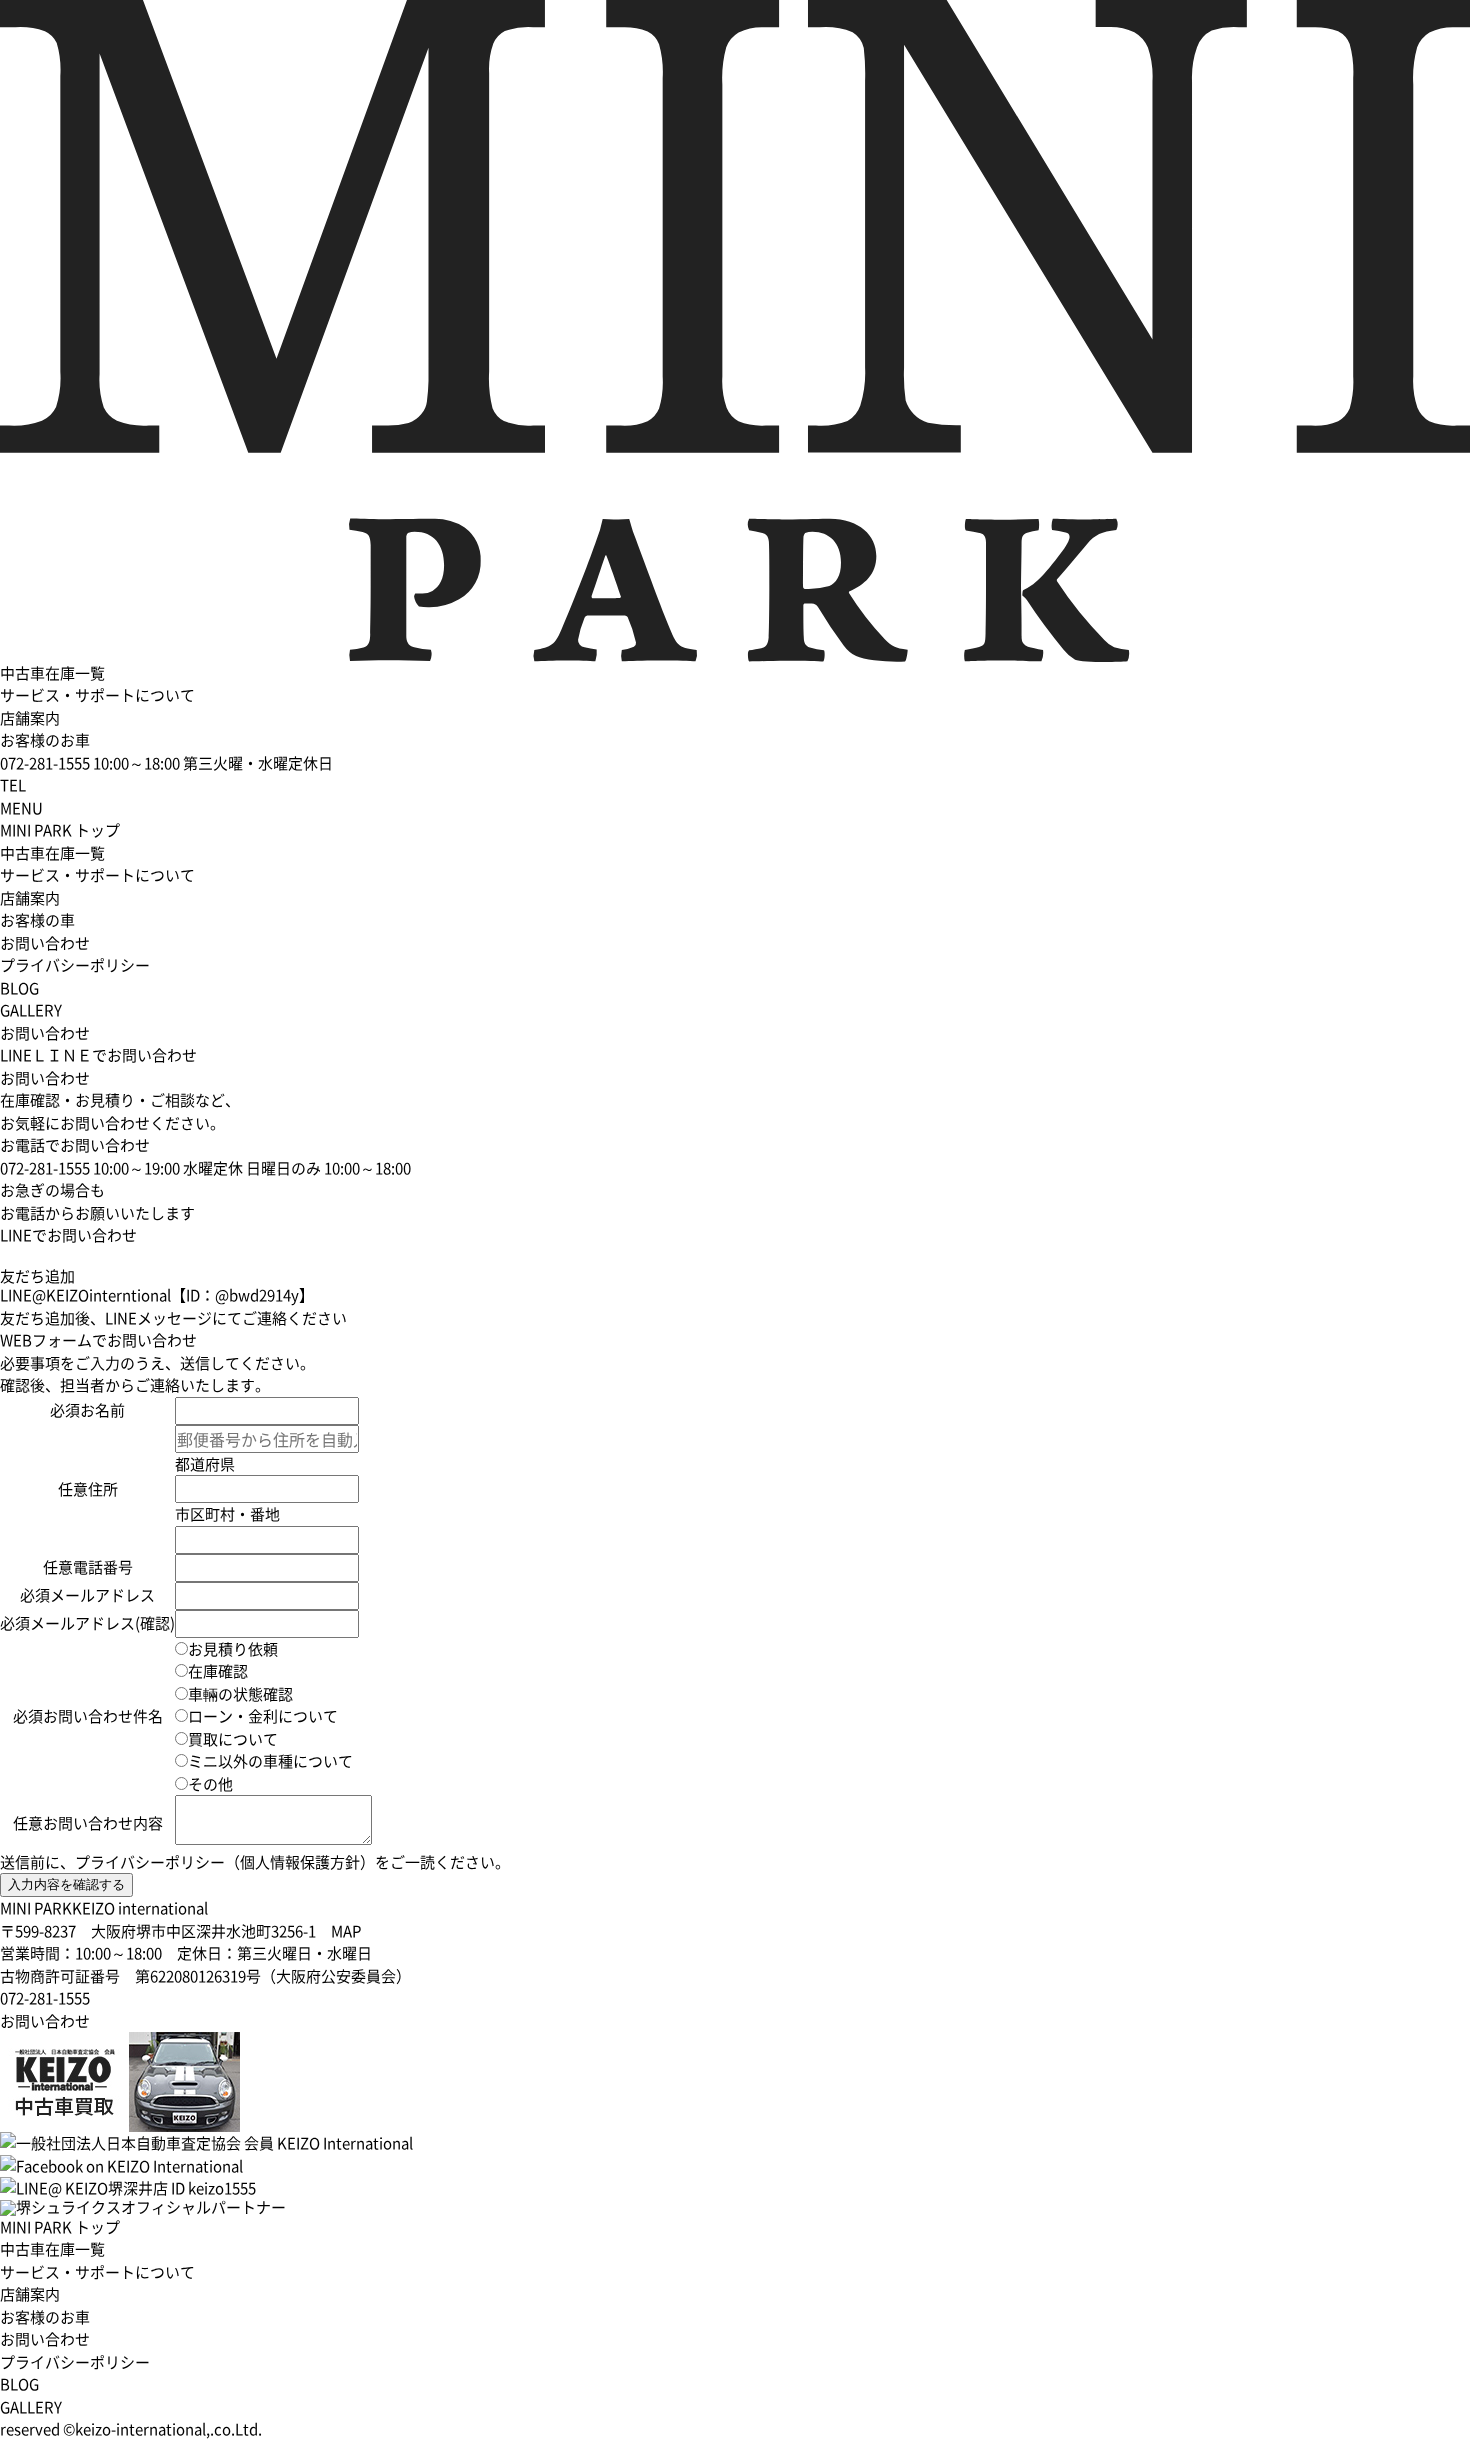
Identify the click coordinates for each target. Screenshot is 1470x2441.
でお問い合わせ (98, 1055)
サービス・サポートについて (97, 695)
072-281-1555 (45, 1998)
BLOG (19, 988)
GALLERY (31, 1010)
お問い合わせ (45, 943)
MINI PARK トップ (60, 830)
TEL (13, 785)
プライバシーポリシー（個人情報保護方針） (225, 1862)
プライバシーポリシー (75, 965)
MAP (346, 1931)
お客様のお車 (45, 740)
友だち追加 (37, 1276)
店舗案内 (30, 718)
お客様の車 (37, 920)
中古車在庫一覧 (52, 673)
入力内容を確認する (66, 1884)
